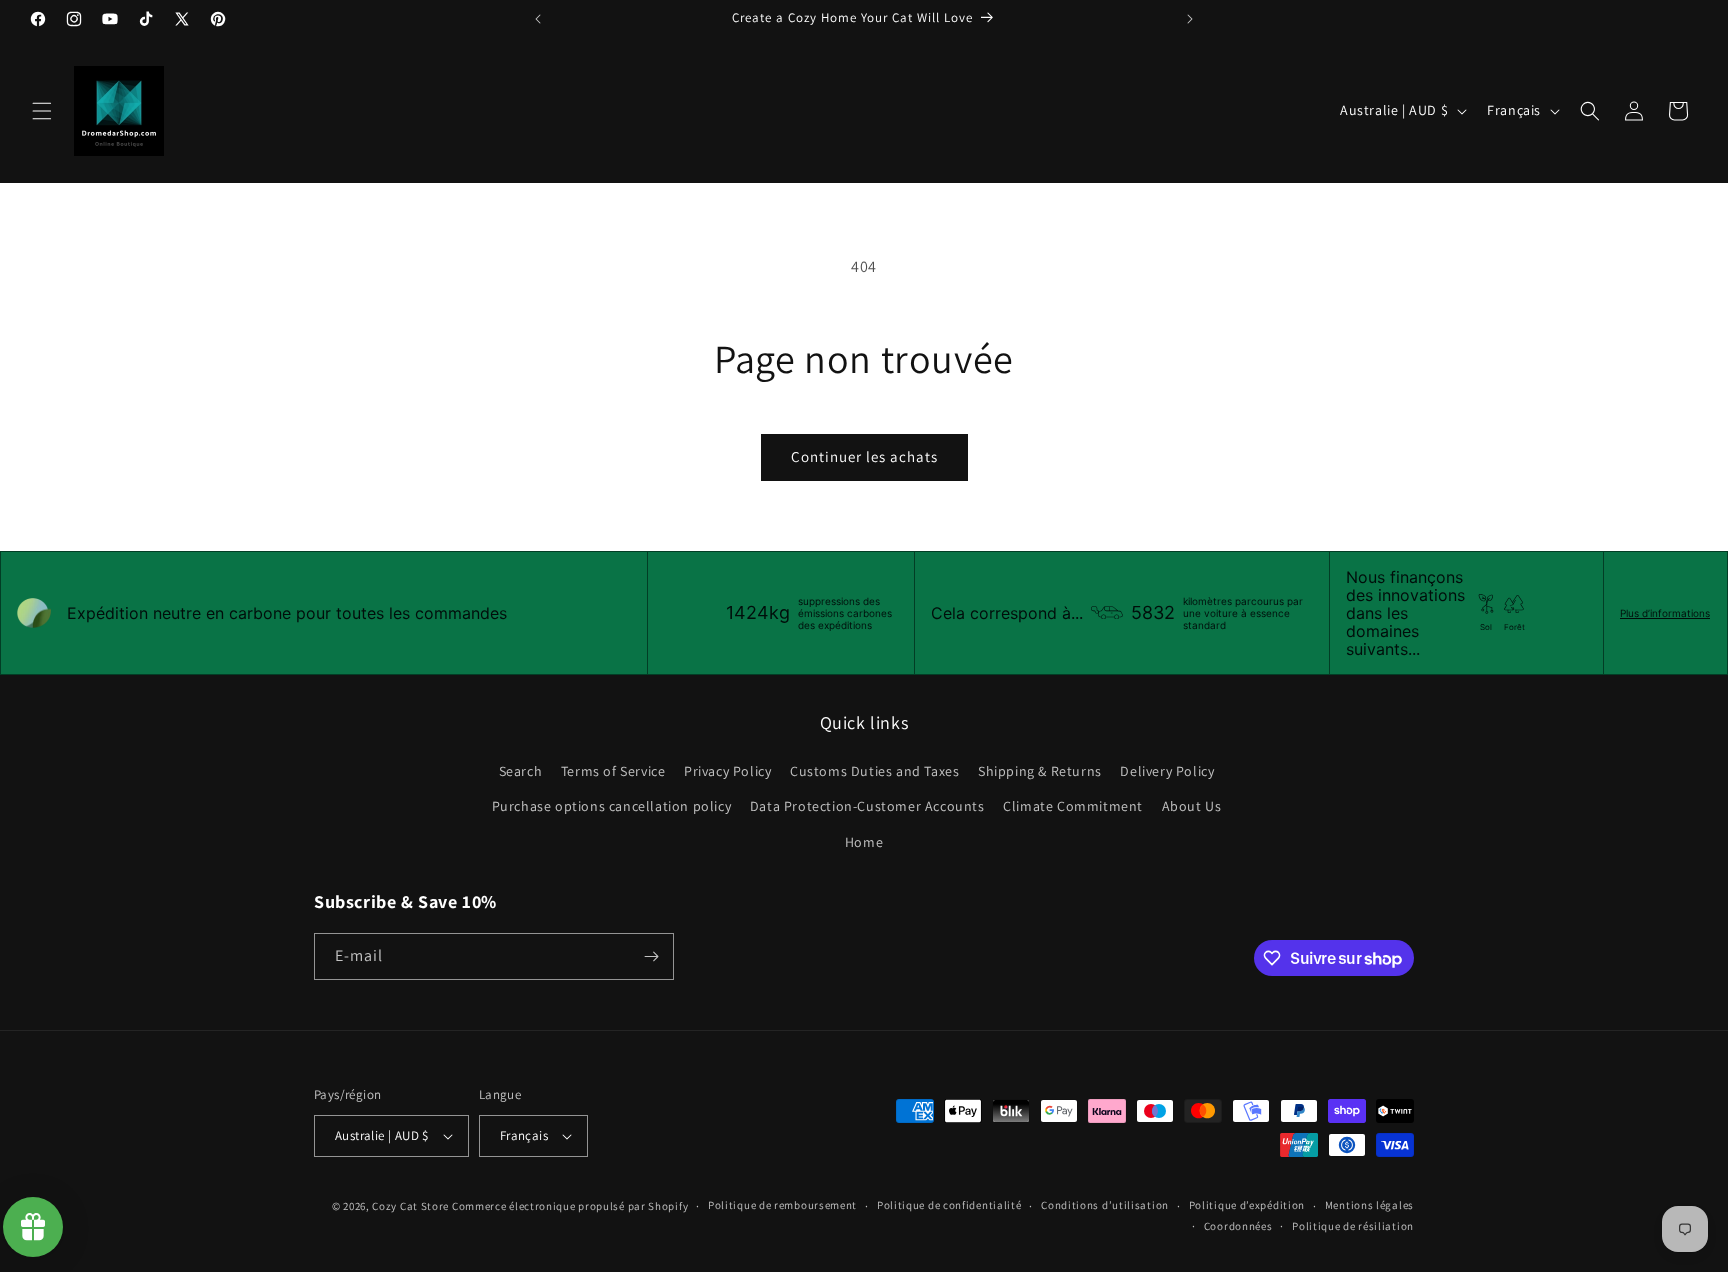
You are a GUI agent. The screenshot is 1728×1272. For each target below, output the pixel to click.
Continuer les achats (864, 456)
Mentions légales (1369, 1205)
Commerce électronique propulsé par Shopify (570, 1206)
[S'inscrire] (651, 956)
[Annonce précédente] (538, 19)
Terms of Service (613, 771)
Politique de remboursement (782, 1205)
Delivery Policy (1167, 771)
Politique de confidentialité (949, 1205)
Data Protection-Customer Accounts (867, 806)
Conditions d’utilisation (1105, 1205)
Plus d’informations (1665, 613)
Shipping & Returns (1040, 771)
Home (864, 842)
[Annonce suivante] (1190, 19)
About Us (1192, 806)
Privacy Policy (727, 771)
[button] (42, 111)
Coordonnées (1238, 1226)
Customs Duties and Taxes (874, 771)
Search (521, 771)
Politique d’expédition (1247, 1205)
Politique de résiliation (1353, 1226)
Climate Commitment (1073, 806)
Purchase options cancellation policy (612, 806)
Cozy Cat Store (410, 1206)
